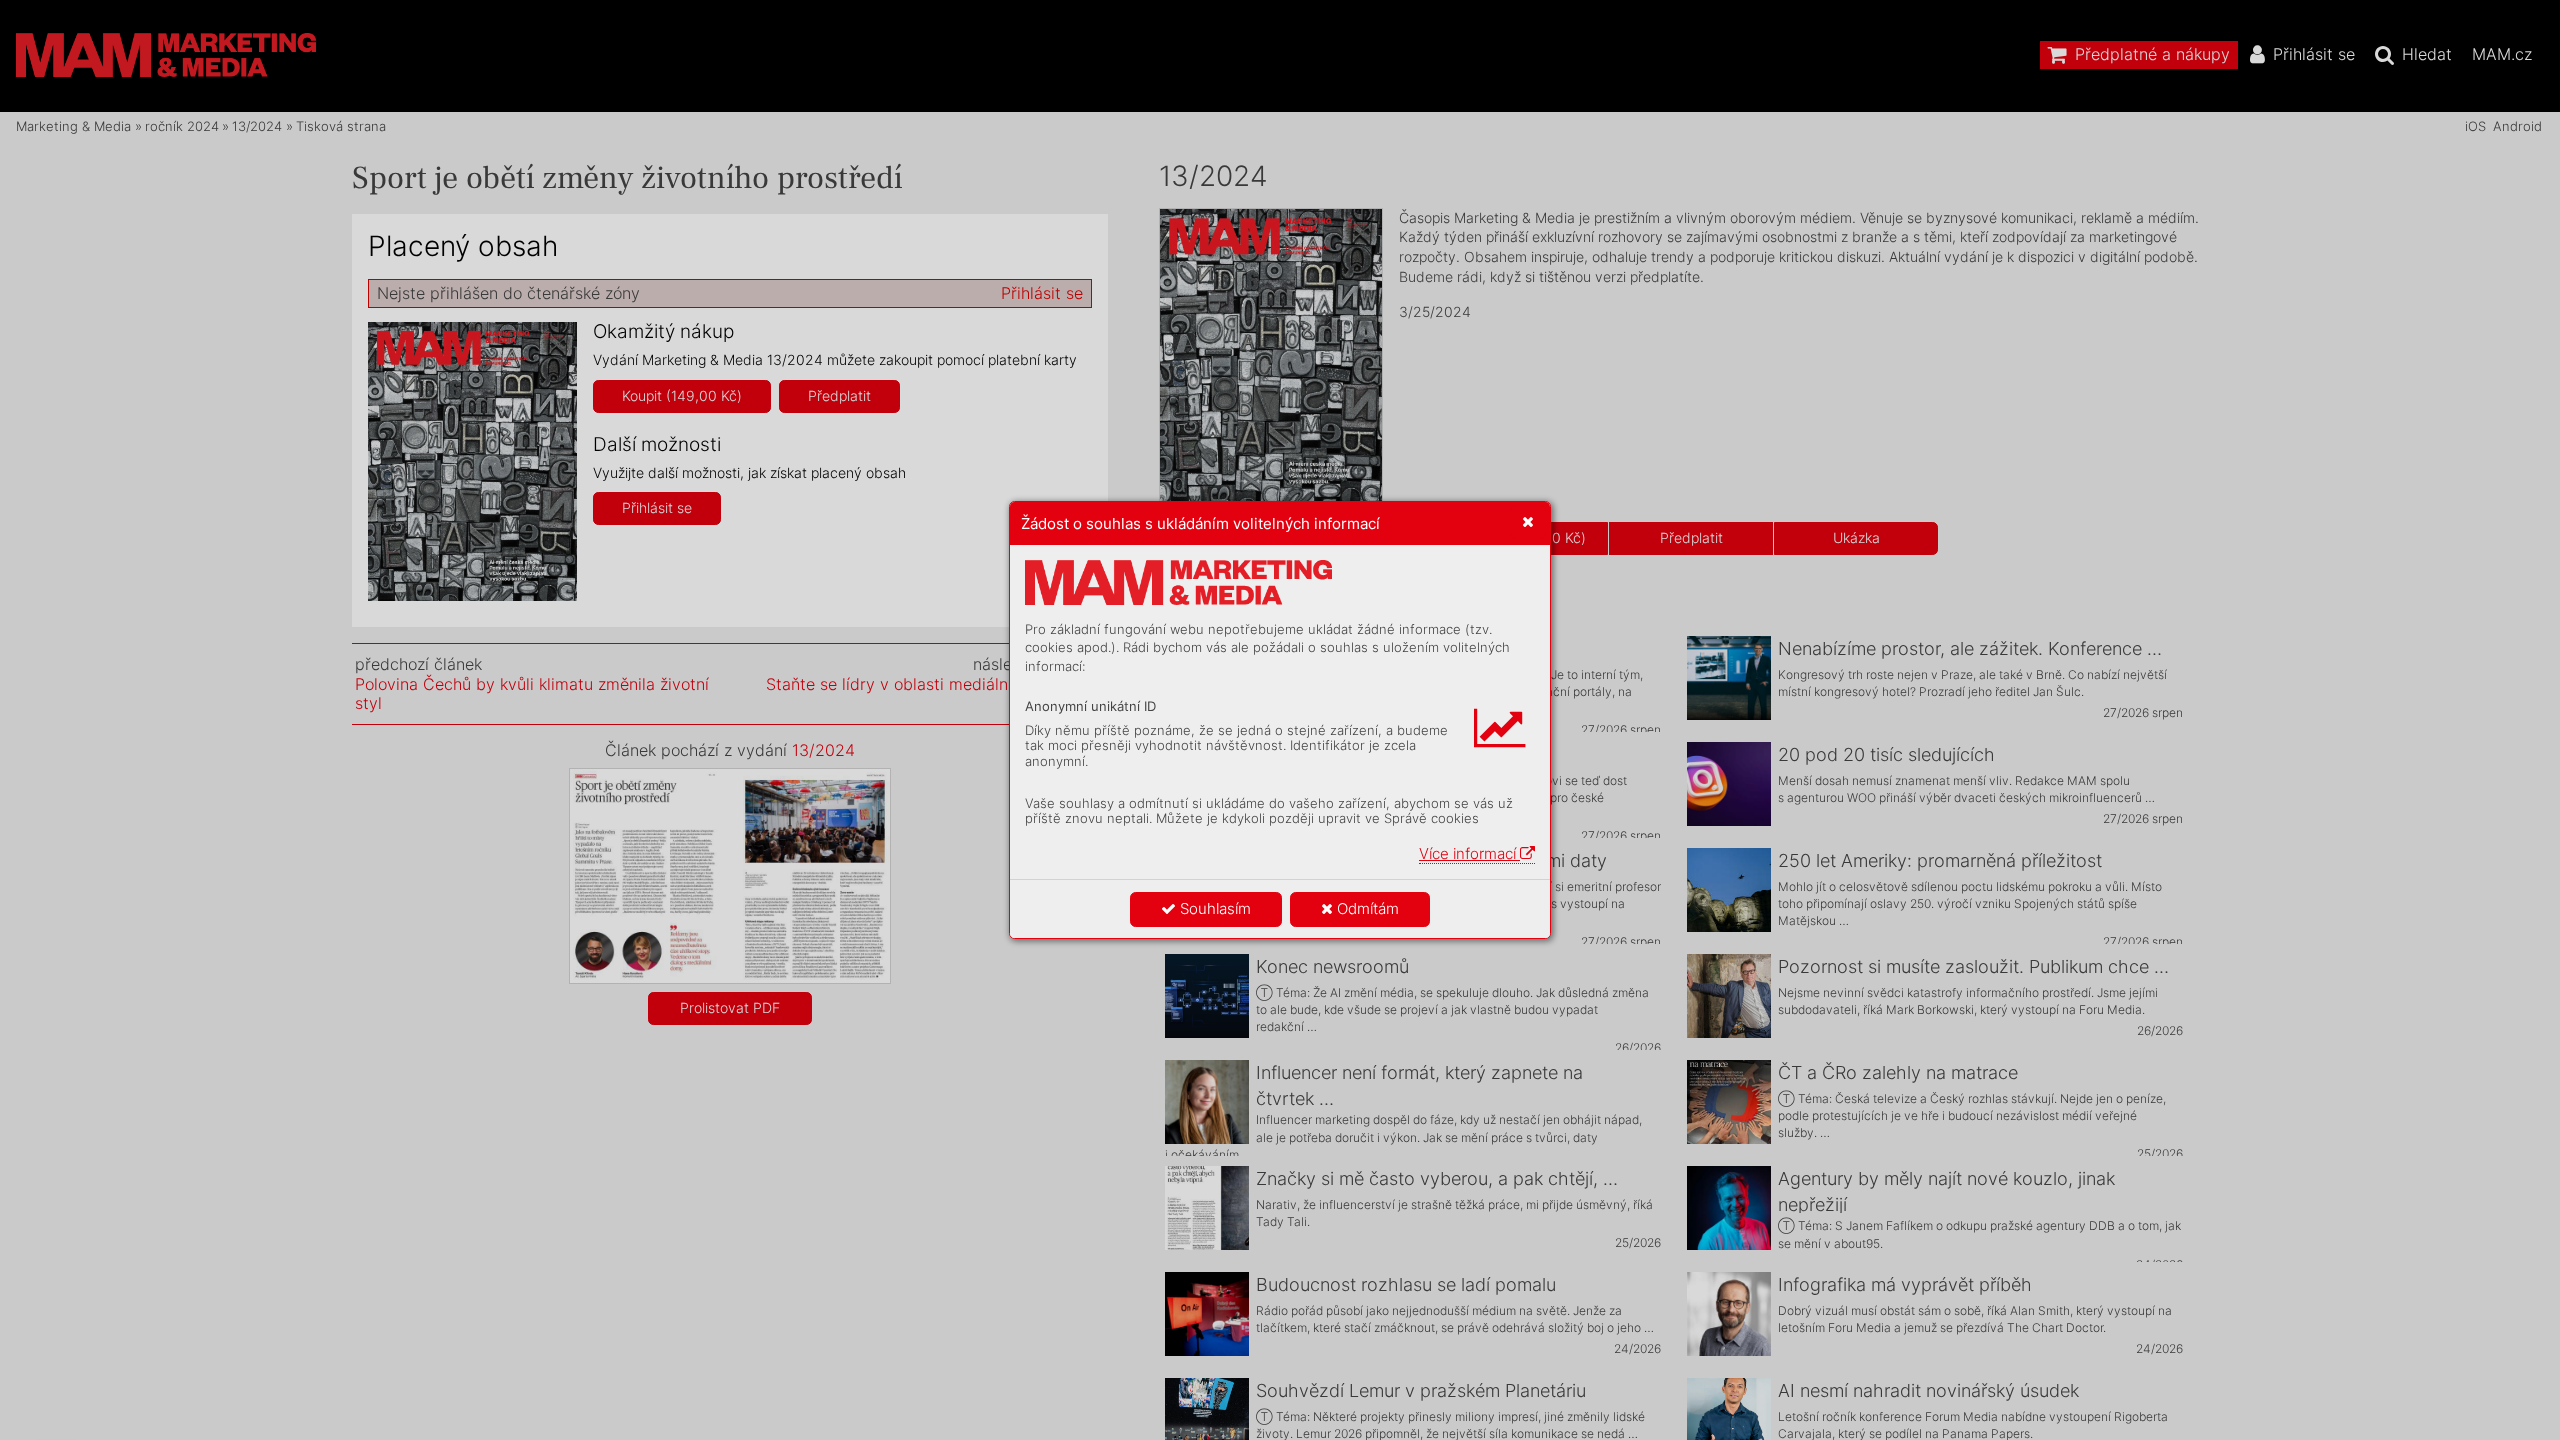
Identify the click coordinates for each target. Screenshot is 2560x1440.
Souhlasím (1213, 908)
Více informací (1469, 853)
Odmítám (1366, 908)
